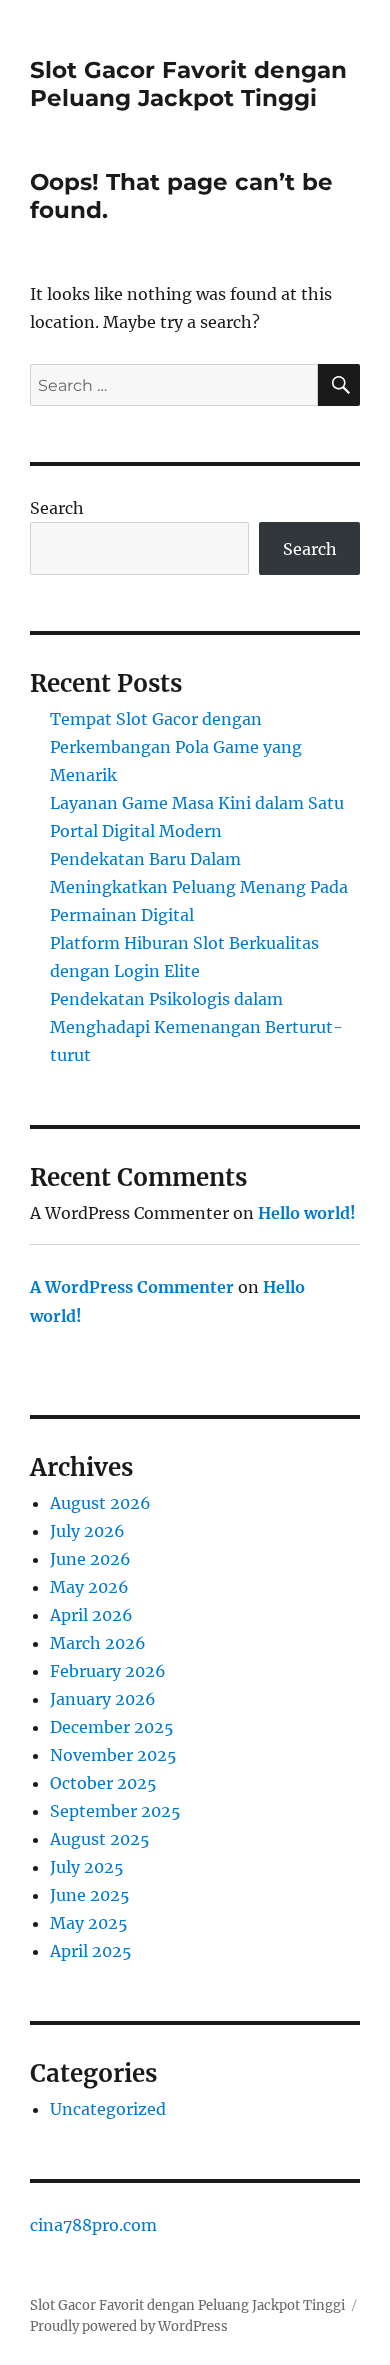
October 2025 (103, 1783)
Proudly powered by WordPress (129, 2326)
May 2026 (89, 1587)
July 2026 (87, 1531)
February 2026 (108, 1671)
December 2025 (112, 1727)
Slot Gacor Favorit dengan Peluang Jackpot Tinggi (188, 84)
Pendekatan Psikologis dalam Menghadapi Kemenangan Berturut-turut (196, 1027)
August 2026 (100, 1503)
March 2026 (98, 1643)
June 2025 (90, 1895)
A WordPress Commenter (132, 1287)
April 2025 (91, 1951)
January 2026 (103, 1699)
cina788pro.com (93, 2225)
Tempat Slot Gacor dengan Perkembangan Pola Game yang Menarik (176, 747)
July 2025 (87, 1867)
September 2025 (115, 1811)
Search (57, 508)
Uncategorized (108, 2109)
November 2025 (113, 1755)
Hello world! (307, 1213)
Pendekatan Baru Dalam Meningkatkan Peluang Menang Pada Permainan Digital (199, 887)
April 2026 (91, 1615)
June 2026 (90, 1559)
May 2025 (89, 1923)
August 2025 (100, 1839)
